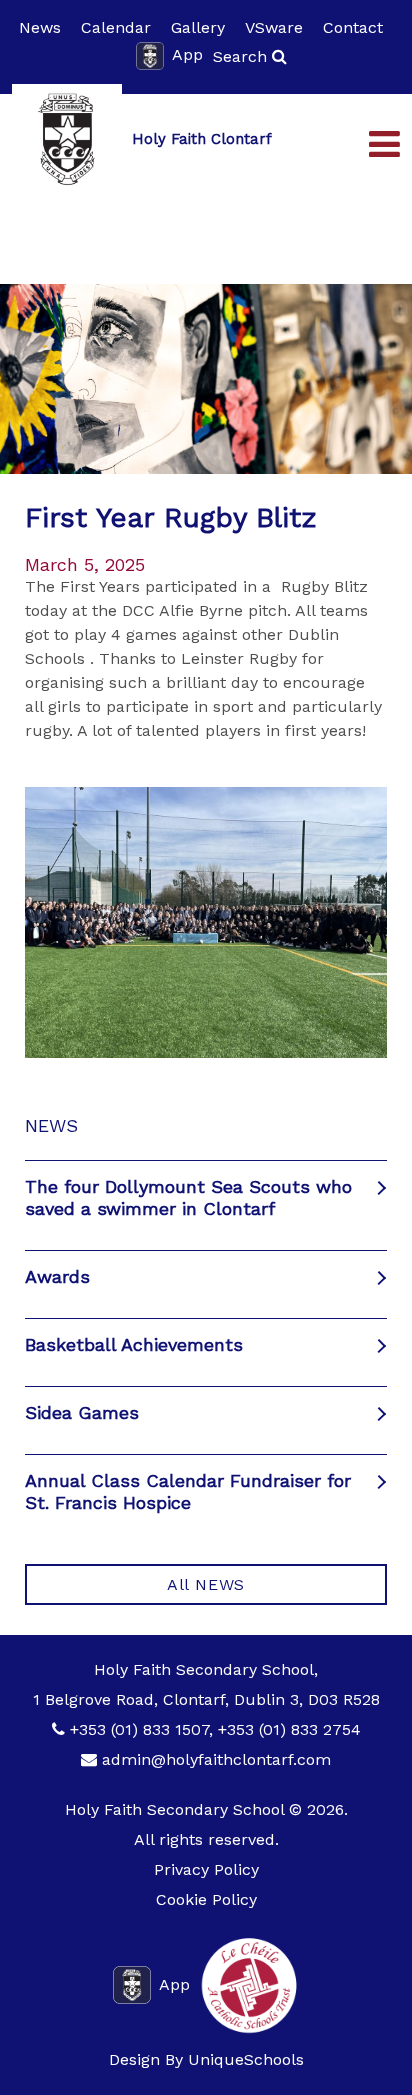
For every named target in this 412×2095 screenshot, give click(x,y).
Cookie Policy (206, 1899)
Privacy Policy (206, 1869)
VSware (274, 27)
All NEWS (206, 1584)
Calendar (116, 27)
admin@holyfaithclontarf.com (216, 1759)
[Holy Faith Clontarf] (67, 139)
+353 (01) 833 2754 (289, 1729)
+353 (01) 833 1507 (139, 1729)
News (40, 27)
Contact (353, 27)
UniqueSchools (246, 2059)
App (187, 54)
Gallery (198, 27)
